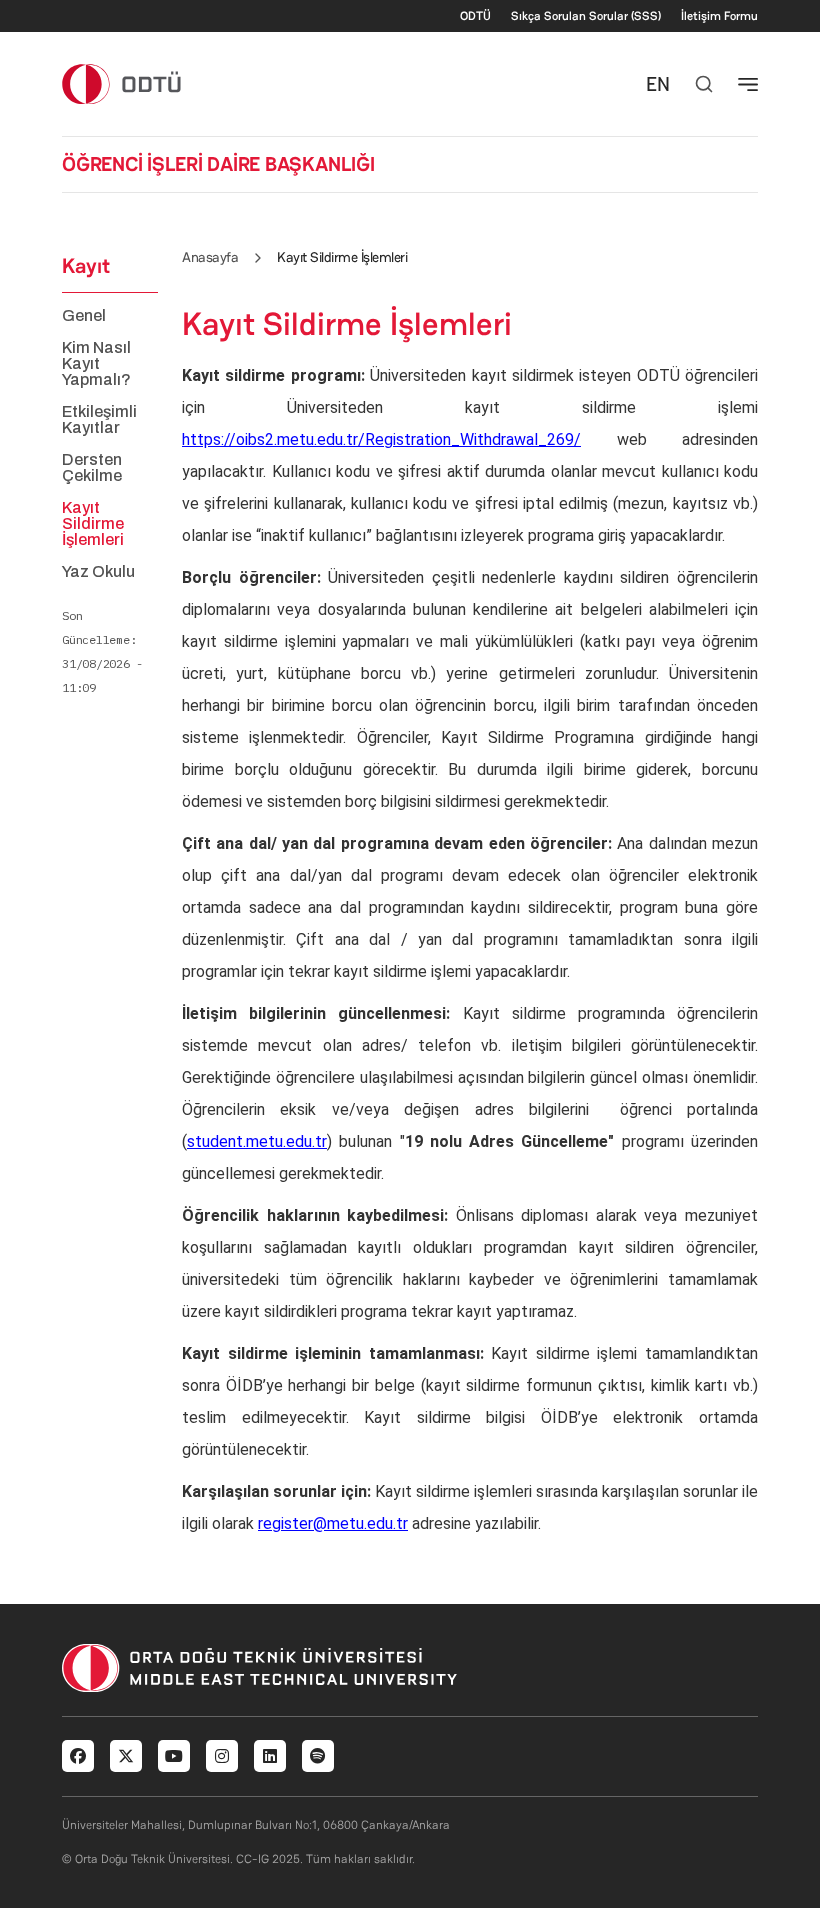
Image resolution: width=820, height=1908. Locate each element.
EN (658, 84)
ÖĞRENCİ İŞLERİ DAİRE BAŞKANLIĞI (218, 164)
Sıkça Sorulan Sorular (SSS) (586, 16)
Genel (84, 316)
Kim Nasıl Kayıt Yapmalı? (96, 364)
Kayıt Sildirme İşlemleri (93, 524)
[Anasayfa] (122, 83)
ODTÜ (475, 16)
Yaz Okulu (98, 572)
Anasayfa (210, 257)
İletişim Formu (719, 16)
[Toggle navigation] (748, 84)
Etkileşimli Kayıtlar (99, 420)
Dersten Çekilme (92, 468)
